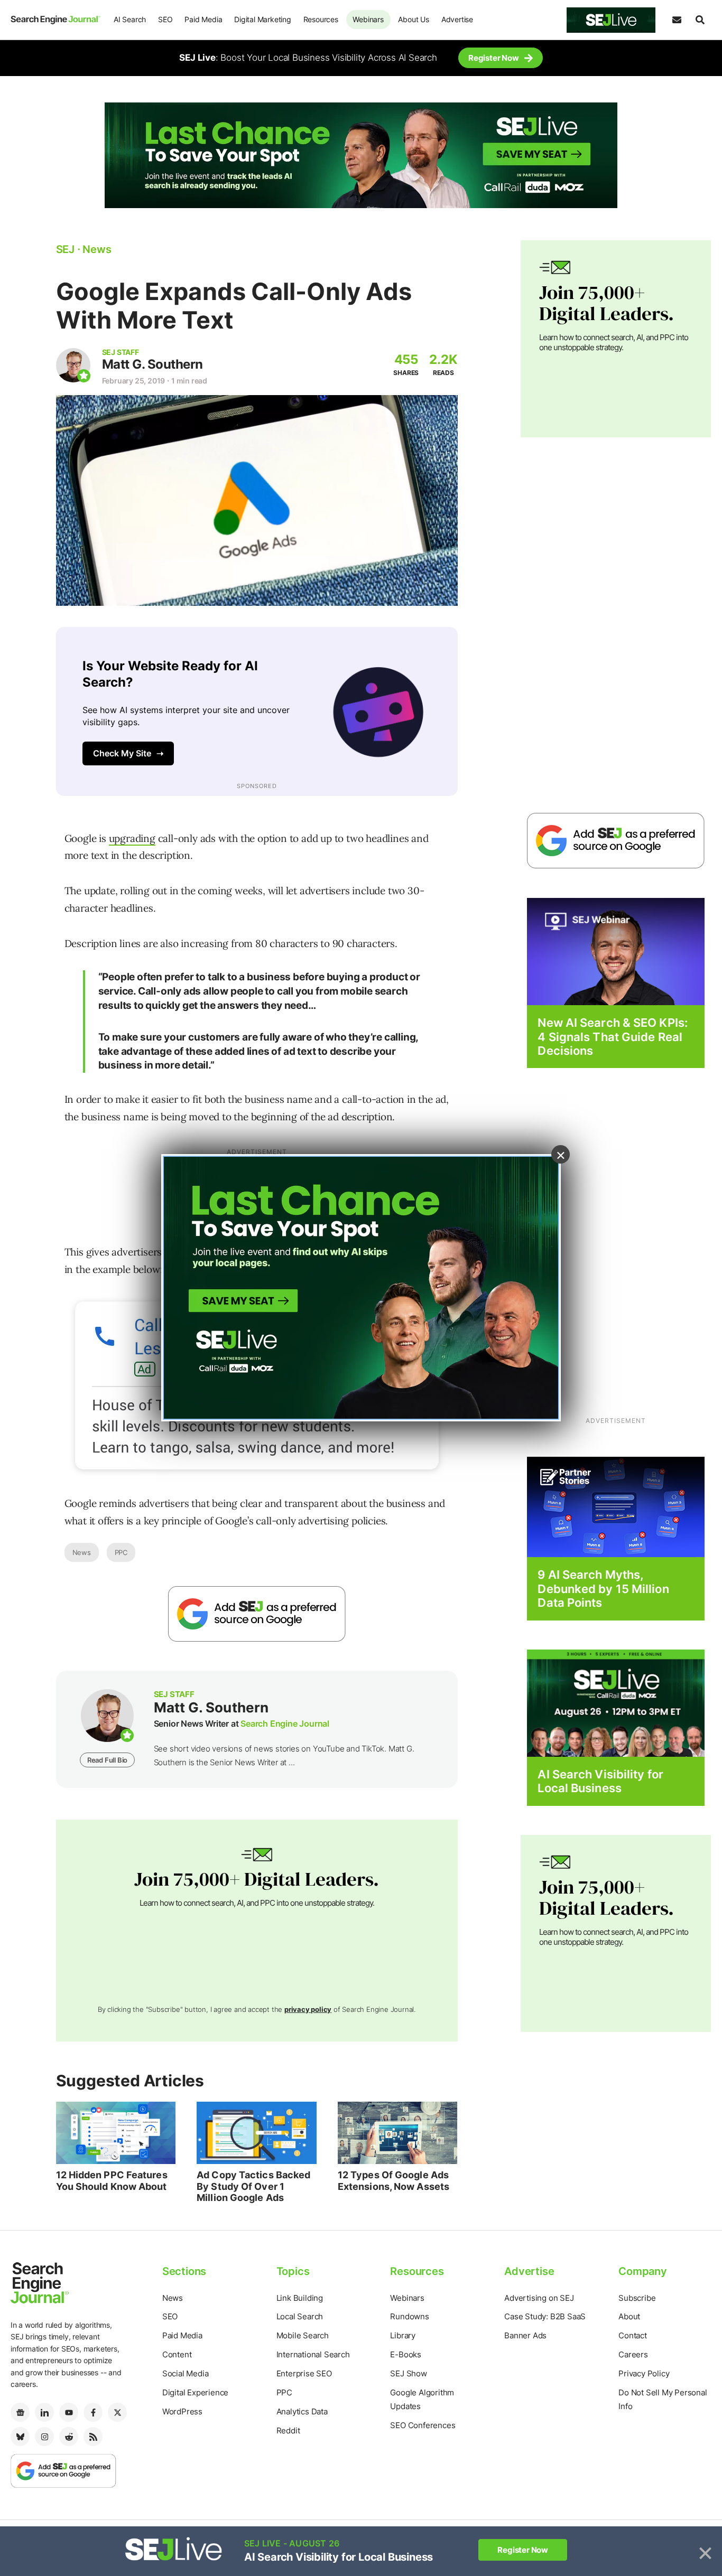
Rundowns (409, 2316)
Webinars (368, 19)
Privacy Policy (644, 2373)
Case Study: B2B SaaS (545, 2316)
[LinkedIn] (44, 2412)
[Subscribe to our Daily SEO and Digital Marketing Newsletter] (677, 20)
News (82, 1552)
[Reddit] (69, 2437)
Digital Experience (195, 2392)
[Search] (700, 20)
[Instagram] (44, 2437)
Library (403, 2335)
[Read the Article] (116, 2133)
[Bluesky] (20, 2437)
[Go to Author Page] (73, 365)
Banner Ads (525, 2335)
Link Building (300, 2298)
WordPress (182, 2411)
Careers (633, 2354)
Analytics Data (302, 2411)
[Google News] (20, 2412)
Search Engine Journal (285, 1723)
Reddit (288, 2430)
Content (177, 2354)
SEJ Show (408, 2373)
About (629, 2316)
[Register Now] (616, 951)
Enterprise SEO (304, 2373)
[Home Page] (55, 20)
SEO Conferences (423, 2425)
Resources (321, 19)
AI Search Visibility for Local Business (600, 1781)
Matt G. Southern (152, 364)
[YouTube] (69, 2412)
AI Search (130, 19)
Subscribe (637, 2298)
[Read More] (616, 1507)
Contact (633, 2335)
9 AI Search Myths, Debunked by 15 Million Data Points (603, 1589)
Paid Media (203, 19)
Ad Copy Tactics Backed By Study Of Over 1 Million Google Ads (253, 2186)
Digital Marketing (263, 19)
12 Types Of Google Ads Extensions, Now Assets (394, 2181)
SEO (165, 19)
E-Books (406, 2354)
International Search (313, 2354)
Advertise (457, 19)
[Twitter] (117, 2412)
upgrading (132, 838)
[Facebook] (93, 2412)
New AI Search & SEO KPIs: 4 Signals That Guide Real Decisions (613, 1037)
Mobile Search (303, 2335)
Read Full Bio (107, 1760)
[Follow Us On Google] (257, 1614)
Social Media (186, 2373)
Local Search (300, 2316)
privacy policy (308, 2009)
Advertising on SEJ (539, 2298)
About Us (413, 19)
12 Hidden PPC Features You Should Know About (112, 2181)
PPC (121, 1552)
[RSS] (93, 2437)
